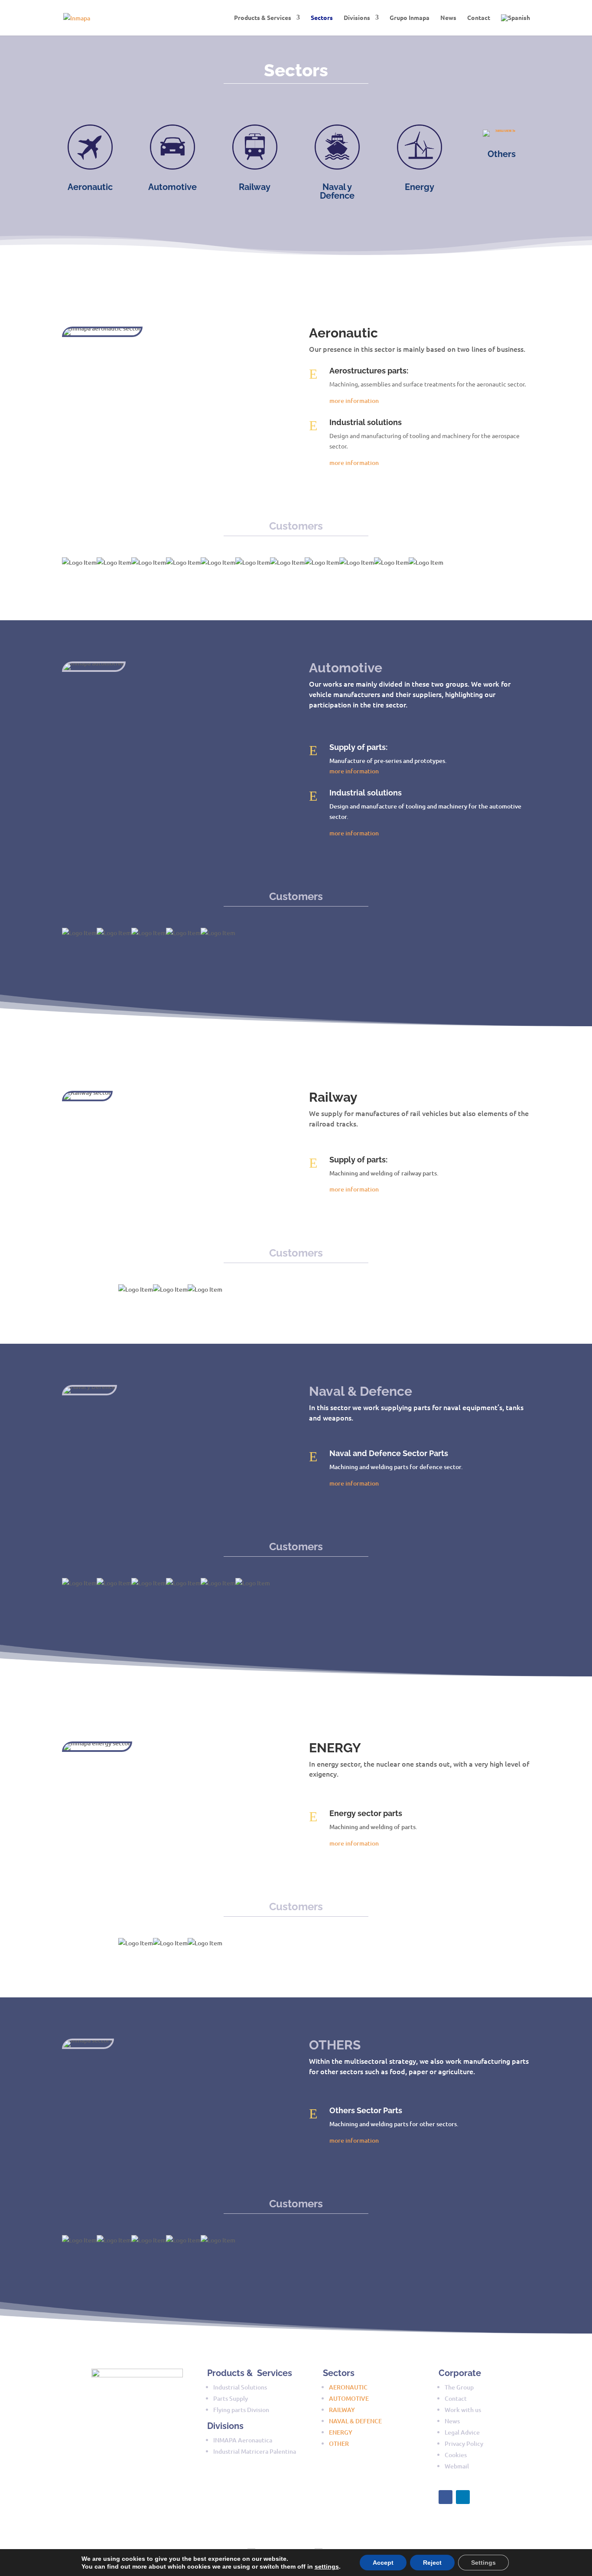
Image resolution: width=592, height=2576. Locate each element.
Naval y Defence (337, 191)
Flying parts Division (241, 2410)
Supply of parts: (358, 747)
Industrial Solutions (240, 2387)
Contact (479, 18)
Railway (255, 187)
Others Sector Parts (366, 2110)
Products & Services (263, 18)
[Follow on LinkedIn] (463, 2497)
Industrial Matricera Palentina (255, 2451)
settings (327, 2566)
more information (354, 401)
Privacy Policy (464, 2443)
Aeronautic (90, 187)
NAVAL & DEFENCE (355, 2421)
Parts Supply (231, 2398)
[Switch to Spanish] (516, 25)
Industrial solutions (366, 422)
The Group (459, 2387)
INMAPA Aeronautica (243, 2440)
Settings (483, 2563)
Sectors (322, 18)
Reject (432, 2563)
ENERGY (341, 2432)
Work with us (463, 2410)
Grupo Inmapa (410, 18)
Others (502, 154)
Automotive (172, 187)
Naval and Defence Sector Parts (389, 1453)
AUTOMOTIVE (349, 2398)
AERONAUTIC (348, 2387)
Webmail (457, 2466)
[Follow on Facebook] (446, 2497)
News (448, 18)
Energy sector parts (366, 1813)
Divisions (357, 18)
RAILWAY (342, 2410)
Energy (420, 187)
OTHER (339, 2443)
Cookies (456, 2455)
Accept (383, 2563)
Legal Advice (462, 2432)
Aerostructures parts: (369, 371)
